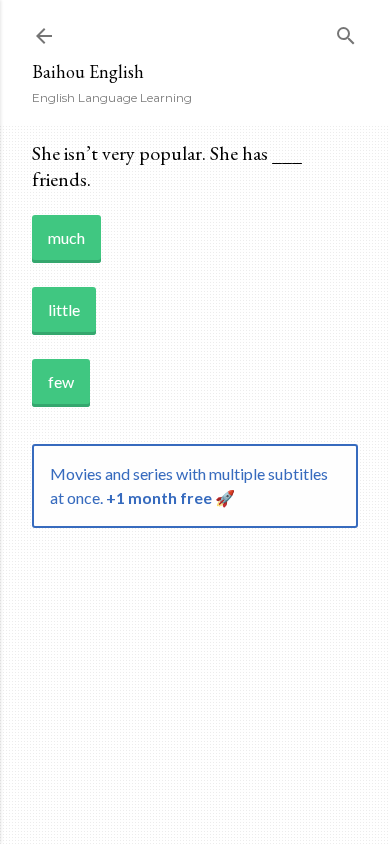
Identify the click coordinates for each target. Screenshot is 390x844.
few (61, 381)
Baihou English (88, 71)
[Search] (346, 31)
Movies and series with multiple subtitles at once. (189, 485)
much (66, 237)
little (64, 309)
